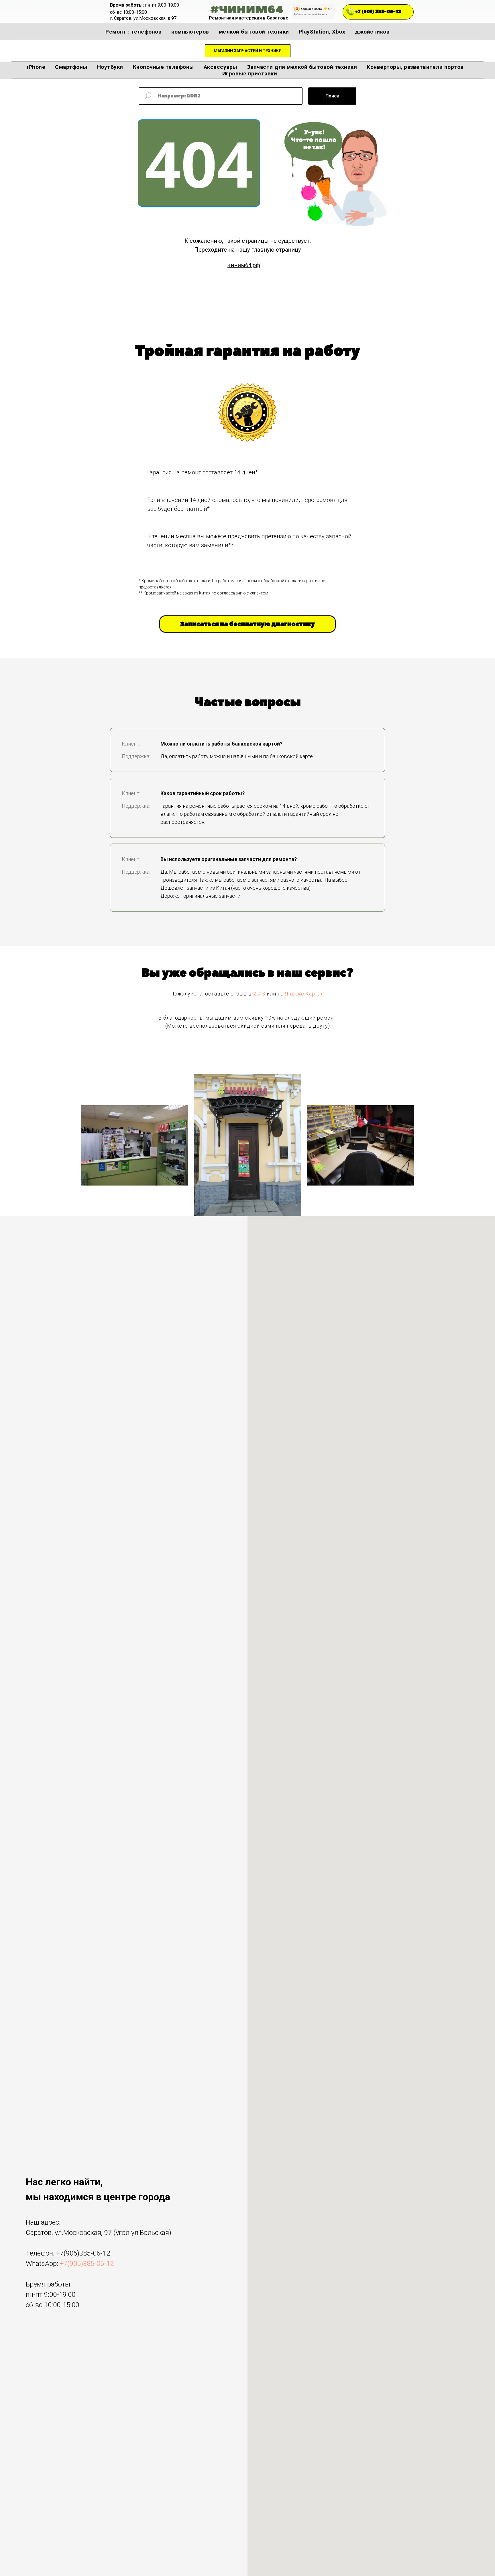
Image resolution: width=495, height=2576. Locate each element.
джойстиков (372, 32)
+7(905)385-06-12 (83, 2253)
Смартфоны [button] (71, 67)
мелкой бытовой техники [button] (254, 32)
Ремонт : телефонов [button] (133, 32)
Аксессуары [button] (220, 67)
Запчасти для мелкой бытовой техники (302, 67)
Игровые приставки (250, 74)
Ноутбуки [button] (110, 67)
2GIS (259, 994)
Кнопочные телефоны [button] (163, 67)
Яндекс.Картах (304, 994)
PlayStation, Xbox (322, 32)
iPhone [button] (36, 67)
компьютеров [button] (190, 32)
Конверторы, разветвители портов (415, 67)
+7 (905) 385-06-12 (378, 12)
